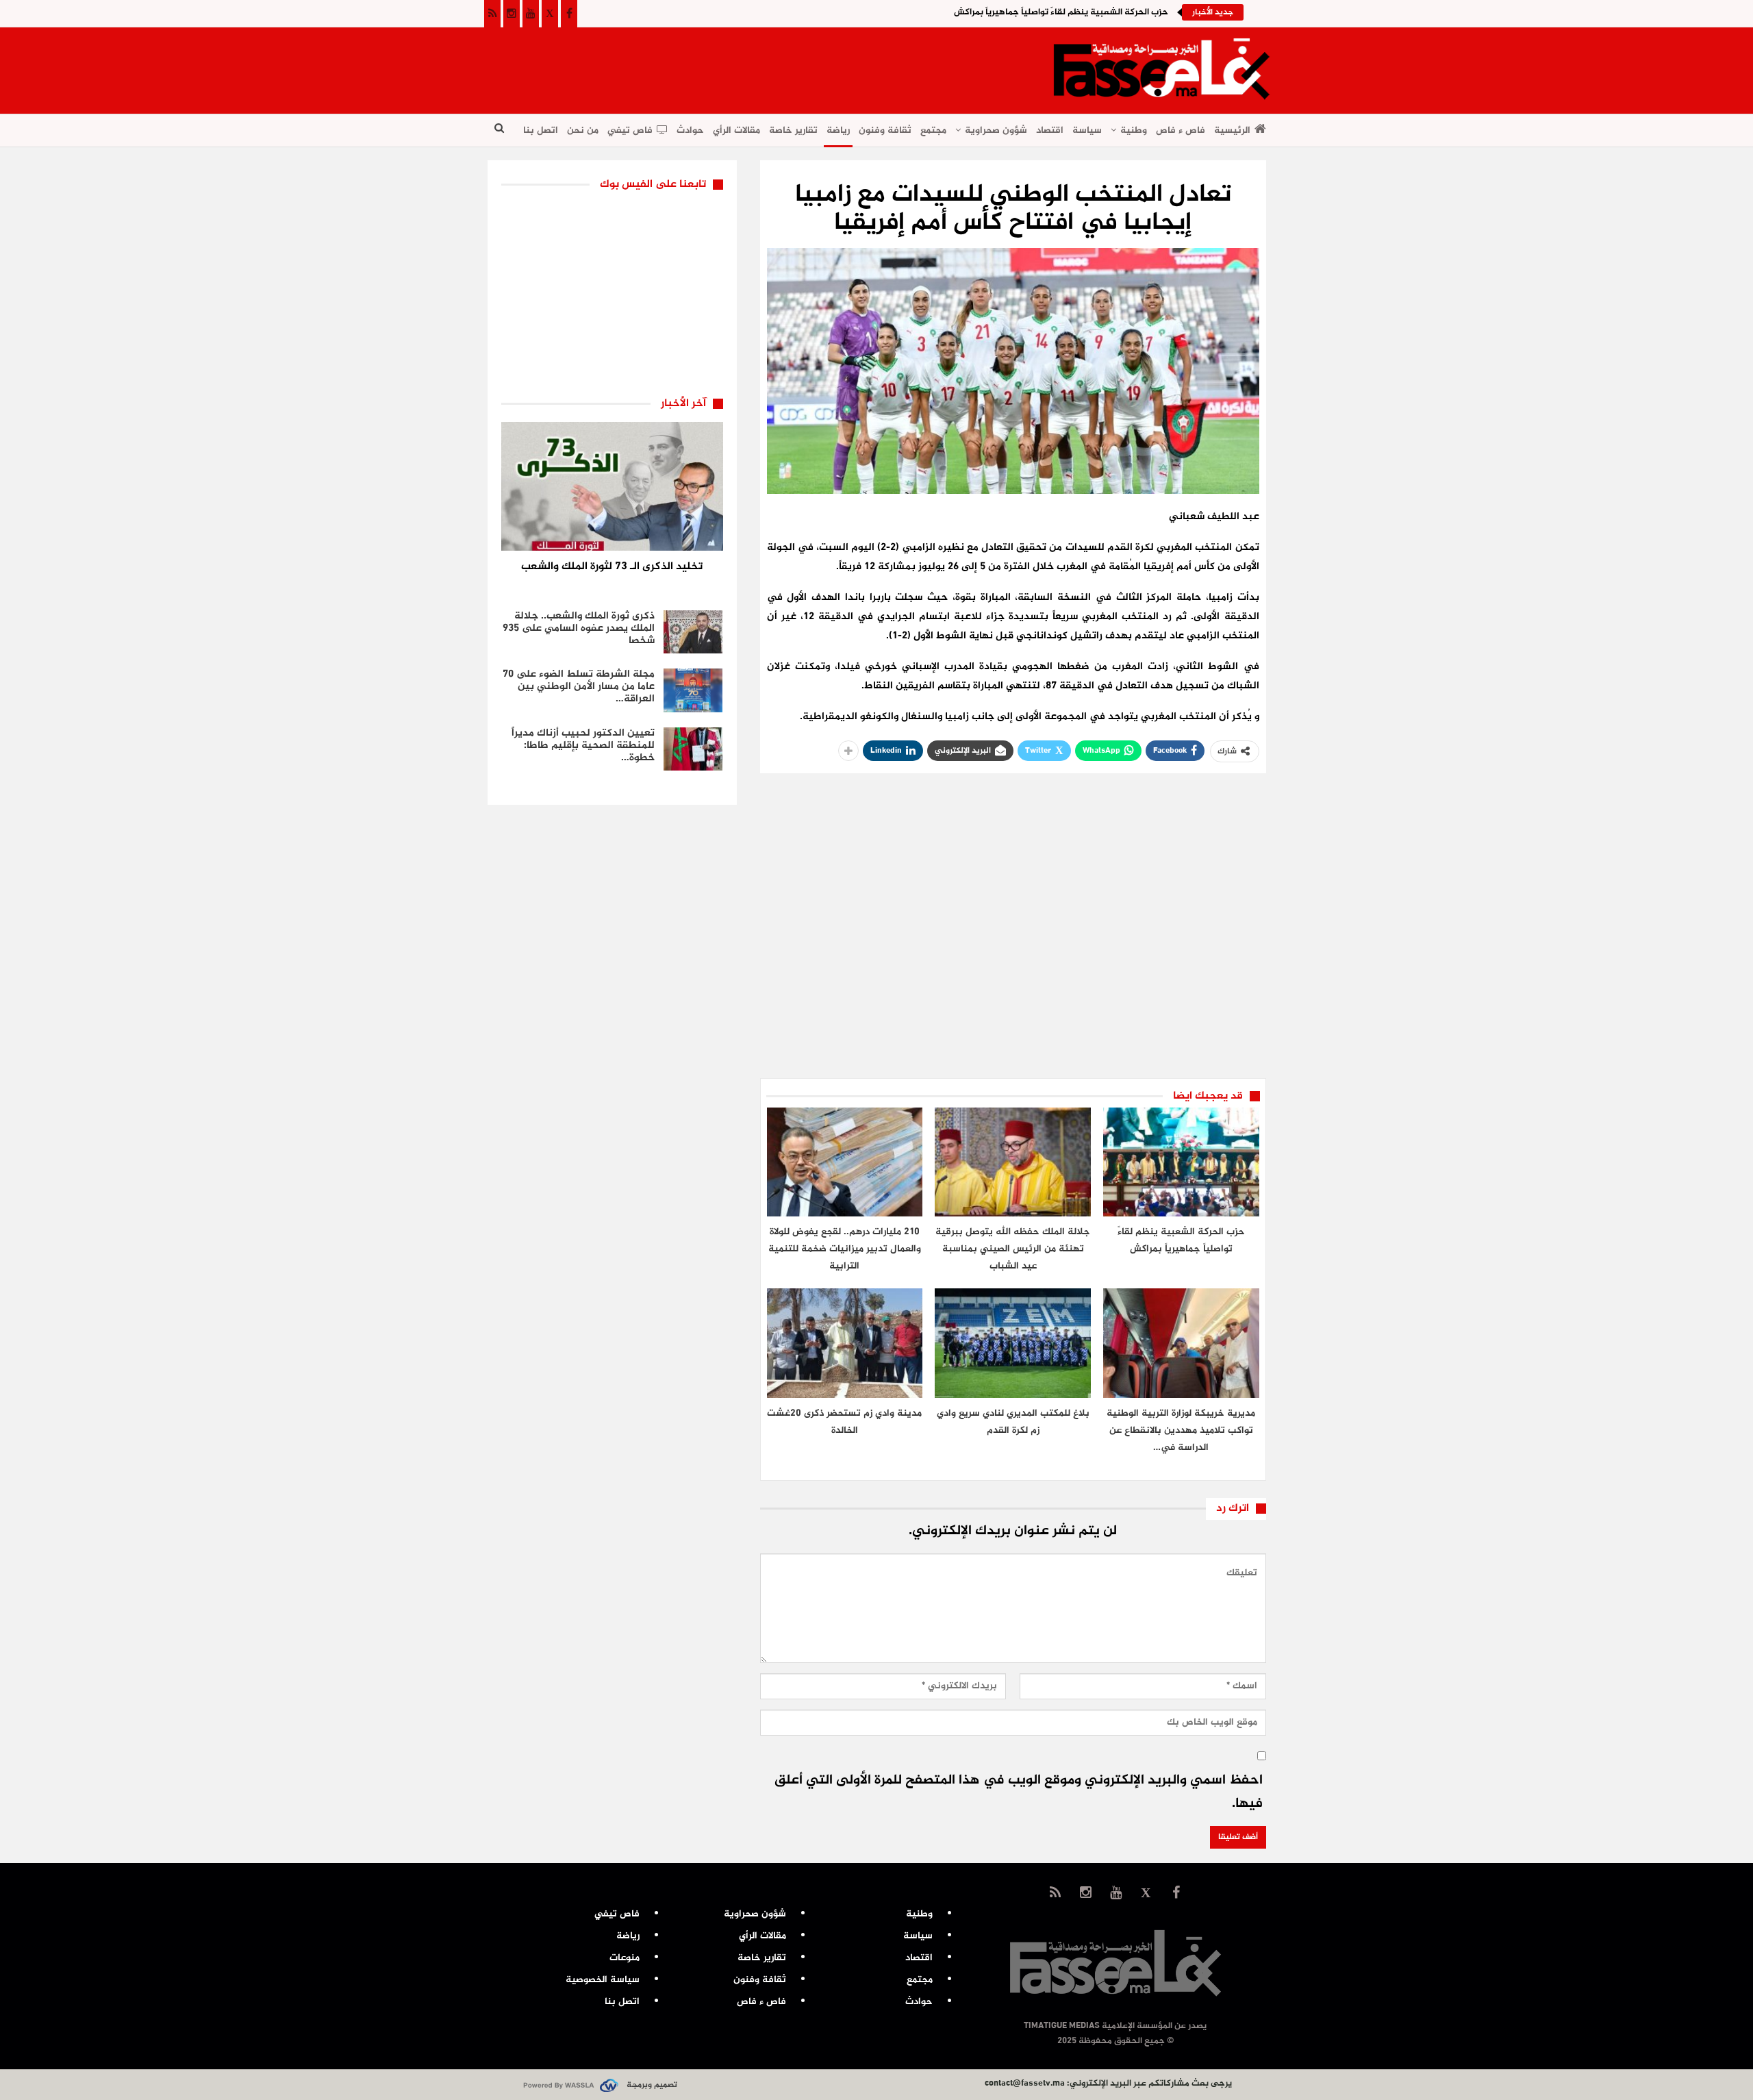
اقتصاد (1050, 130)
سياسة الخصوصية (603, 1980)
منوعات (625, 1958)
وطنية (1134, 130)
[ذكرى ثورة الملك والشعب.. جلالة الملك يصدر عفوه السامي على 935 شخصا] (693, 632)
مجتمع (933, 130)
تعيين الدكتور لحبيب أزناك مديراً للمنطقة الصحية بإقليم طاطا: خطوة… (583, 746)
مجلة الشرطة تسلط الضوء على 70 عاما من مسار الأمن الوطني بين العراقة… (579, 687)
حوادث (690, 130)
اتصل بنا (541, 130)
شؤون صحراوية (996, 130)
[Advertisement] (737, 66)
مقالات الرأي (736, 130)
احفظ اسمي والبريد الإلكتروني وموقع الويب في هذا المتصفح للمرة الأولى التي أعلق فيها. (1019, 1792)
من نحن (583, 130)
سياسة (1087, 130)
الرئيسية (1232, 130)
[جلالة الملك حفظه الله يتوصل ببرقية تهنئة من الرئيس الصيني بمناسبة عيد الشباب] (1013, 1162)
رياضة (838, 130)
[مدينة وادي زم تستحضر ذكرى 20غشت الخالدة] (845, 1343)
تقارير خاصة (793, 130)
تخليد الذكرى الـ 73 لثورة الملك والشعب (612, 567)
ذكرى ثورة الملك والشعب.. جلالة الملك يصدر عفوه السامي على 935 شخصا (579, 628)
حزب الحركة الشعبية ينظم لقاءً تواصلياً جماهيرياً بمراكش (1061, 12)
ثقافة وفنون (885, 130)
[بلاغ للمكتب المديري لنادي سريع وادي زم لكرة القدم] (1013, 1343)
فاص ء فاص (1181, 130)
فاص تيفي (630, 130)
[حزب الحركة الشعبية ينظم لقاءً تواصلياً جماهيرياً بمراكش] (1181, 1162)
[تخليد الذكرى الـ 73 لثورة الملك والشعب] (612, 486)
